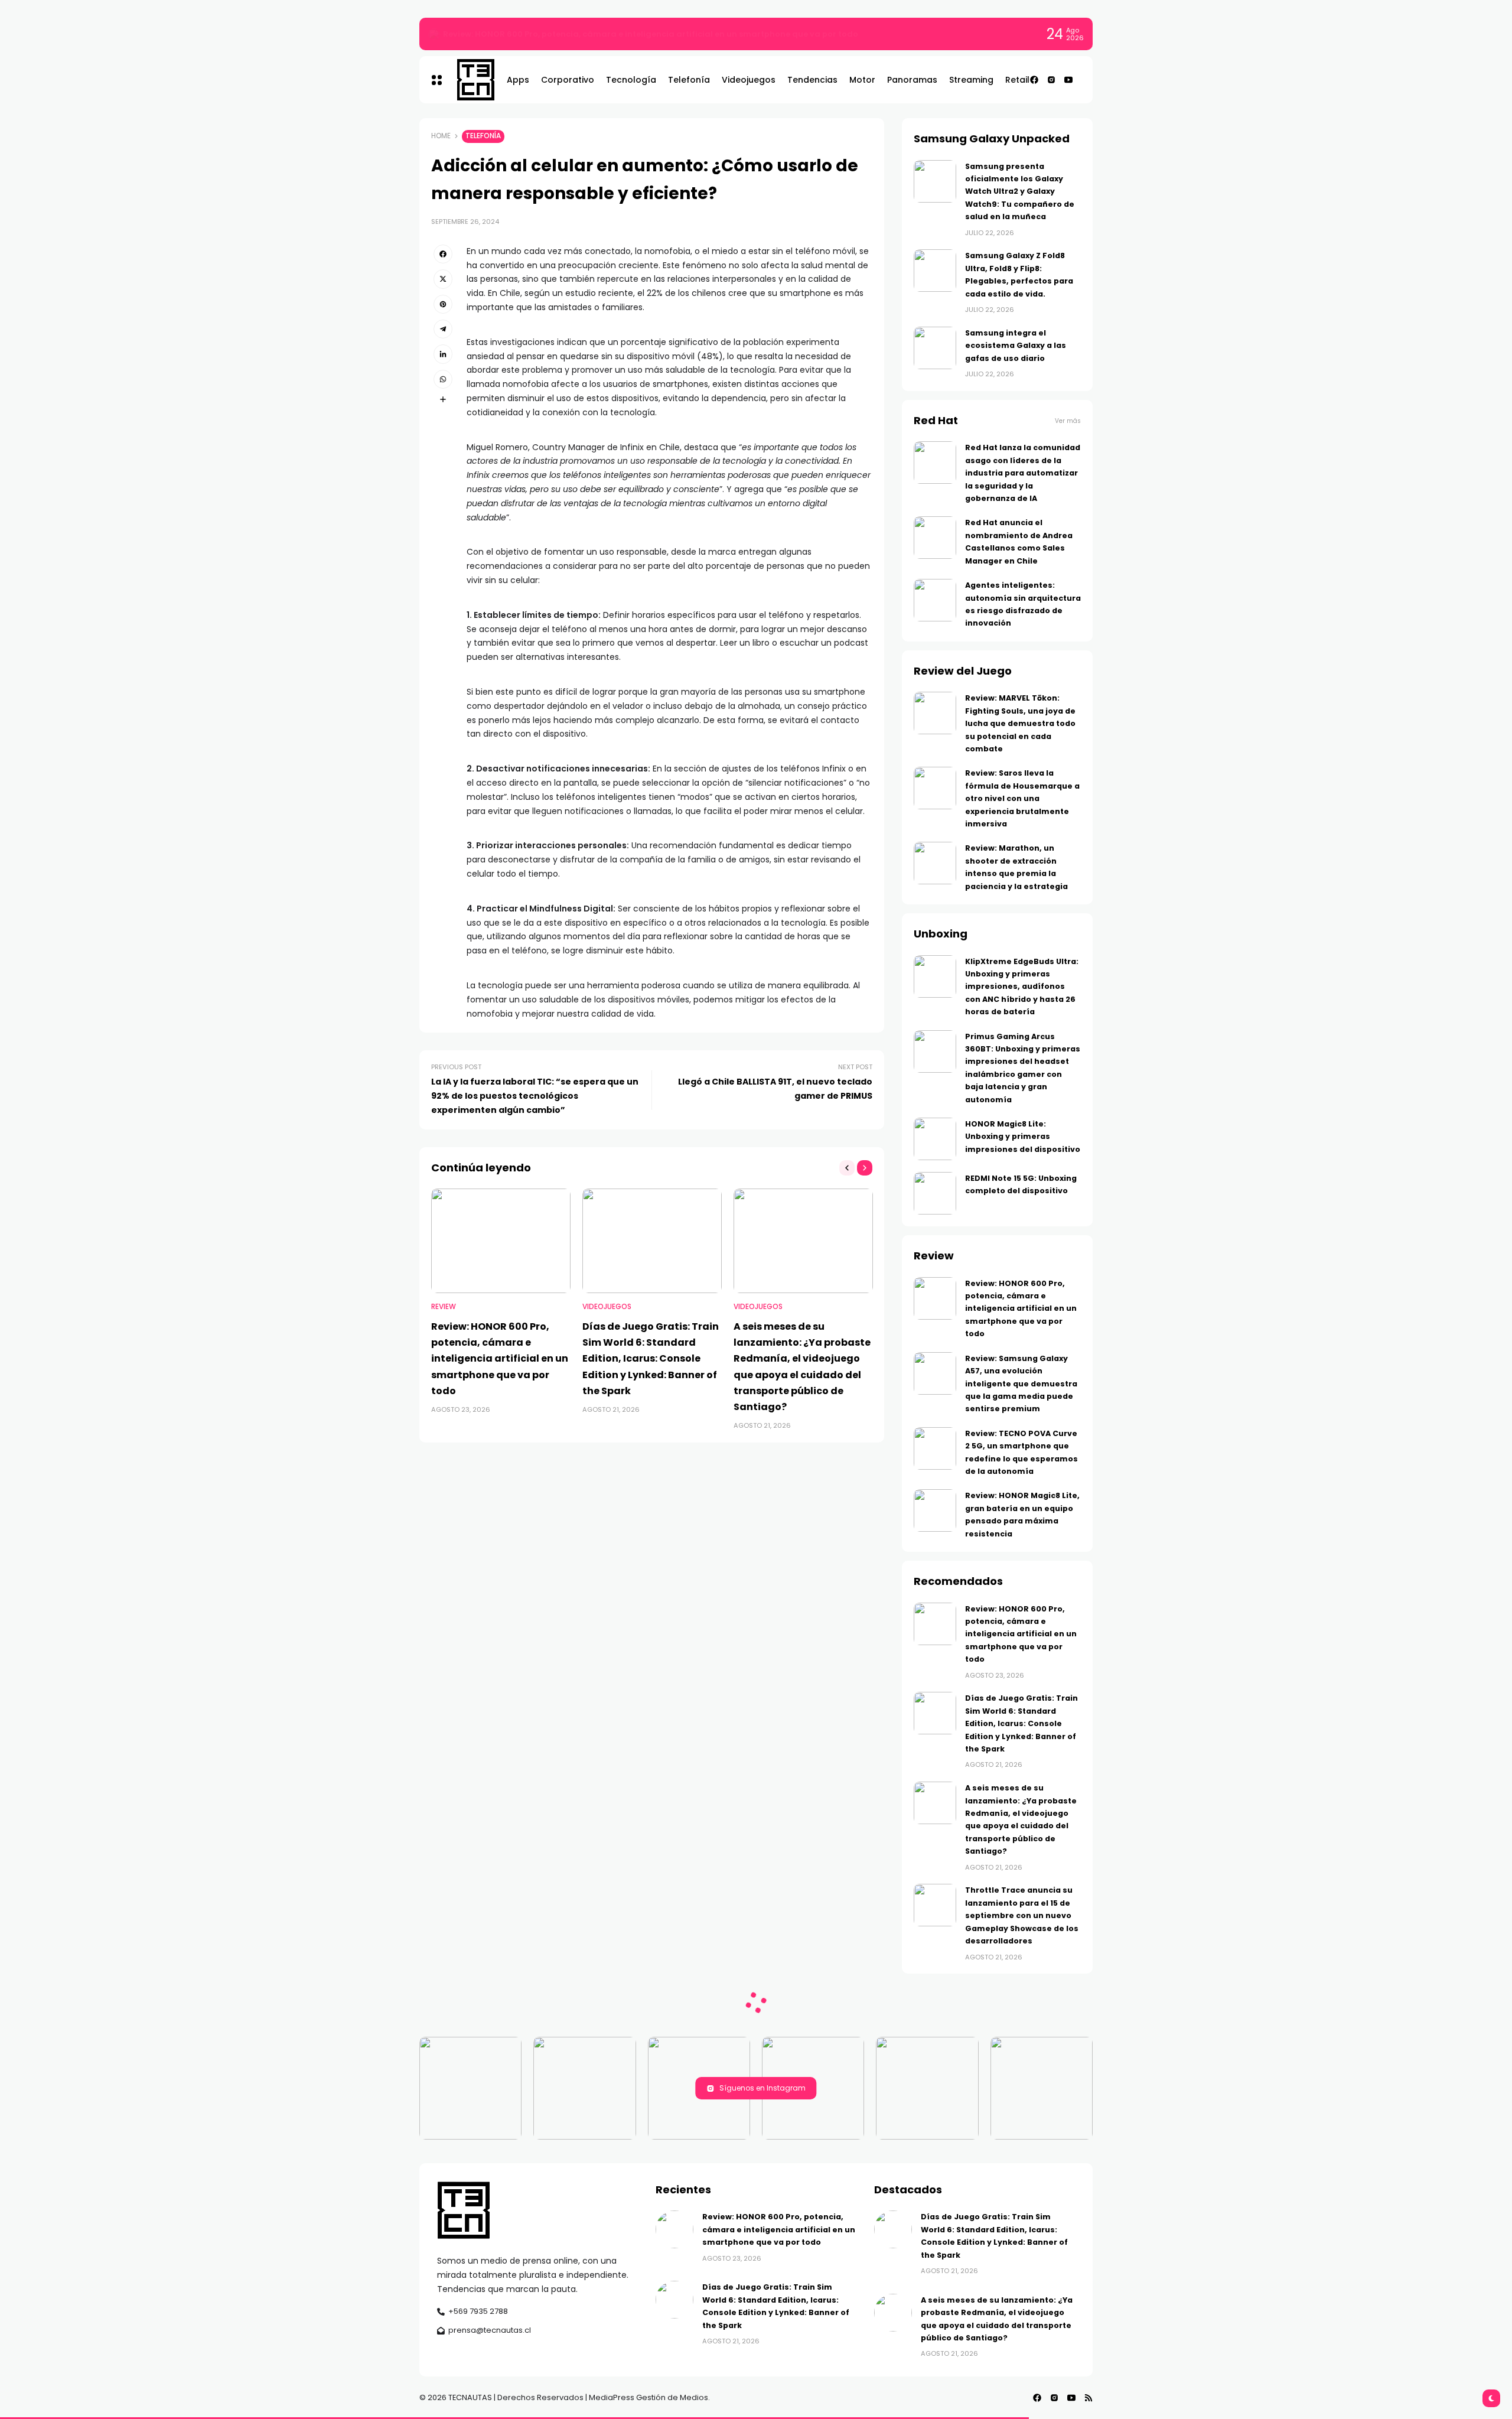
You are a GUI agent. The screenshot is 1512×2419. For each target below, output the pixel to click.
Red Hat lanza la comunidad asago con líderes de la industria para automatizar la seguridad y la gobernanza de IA (1023, 473)
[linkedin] (443, 354)
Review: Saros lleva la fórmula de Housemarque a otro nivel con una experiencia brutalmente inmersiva (1022, 798)
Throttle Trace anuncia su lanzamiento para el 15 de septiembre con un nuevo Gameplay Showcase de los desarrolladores (1022, 1915)
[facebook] (1034, 80)
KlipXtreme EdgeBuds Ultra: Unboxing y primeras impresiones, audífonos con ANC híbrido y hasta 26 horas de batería (1022, 987)
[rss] (1089, 2398)
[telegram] (443, 329)
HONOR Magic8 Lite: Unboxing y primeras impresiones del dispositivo (1023, 1137)
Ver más (1068, 421)
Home (441, 136)
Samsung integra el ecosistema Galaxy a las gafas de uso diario (1016, 346)
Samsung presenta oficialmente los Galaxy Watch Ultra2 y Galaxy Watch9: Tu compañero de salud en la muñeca (1020, 192)
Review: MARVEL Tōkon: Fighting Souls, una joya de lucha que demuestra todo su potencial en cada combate (1020, 723)
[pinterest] (443, 304)
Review (444, 1307)
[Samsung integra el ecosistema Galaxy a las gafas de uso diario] (935, 348)
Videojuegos (607, 1307)
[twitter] (443, 279)
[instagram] (1051, 80)
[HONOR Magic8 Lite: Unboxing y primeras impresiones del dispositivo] (935, 1139)
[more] (443, 399)
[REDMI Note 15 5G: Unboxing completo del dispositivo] (935, 1193)
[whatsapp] (443, 379)
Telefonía (483, 136)
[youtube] (1068, 80)
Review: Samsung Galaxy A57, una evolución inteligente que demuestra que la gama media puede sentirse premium (1021, 1384)
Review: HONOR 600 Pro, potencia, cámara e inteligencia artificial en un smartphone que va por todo (651, 34)
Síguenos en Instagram (762, 2088)
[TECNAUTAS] (470, 80)
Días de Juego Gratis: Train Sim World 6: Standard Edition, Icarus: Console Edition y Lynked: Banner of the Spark (651, 1359)
